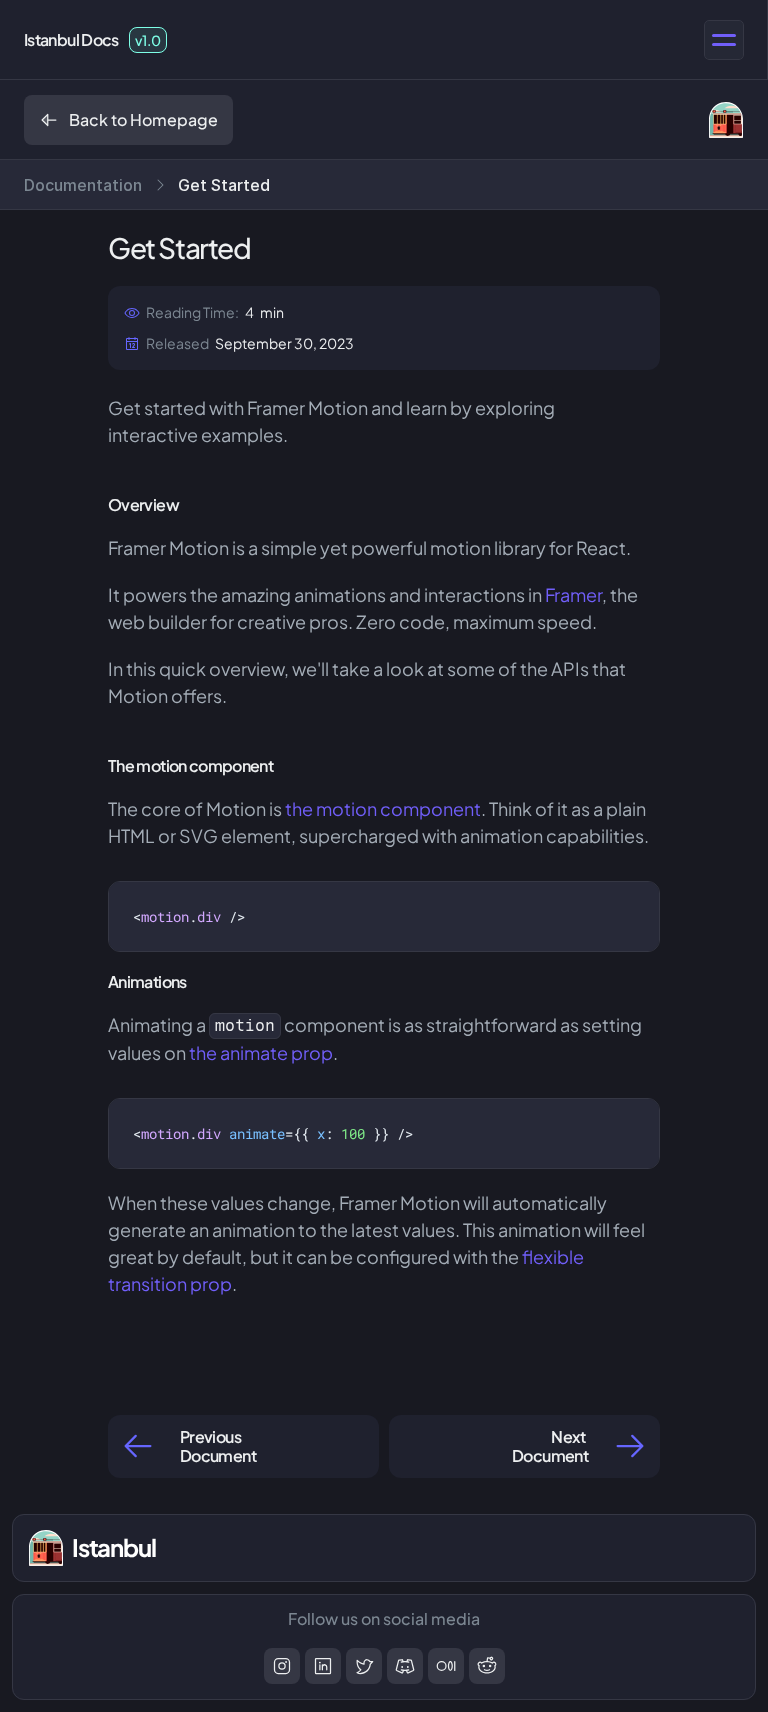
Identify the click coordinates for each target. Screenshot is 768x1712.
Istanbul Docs (71, 39)
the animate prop (261, 1052)
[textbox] (190, 916)
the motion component (383, 808)
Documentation (83, 185)
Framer (573, 594)
